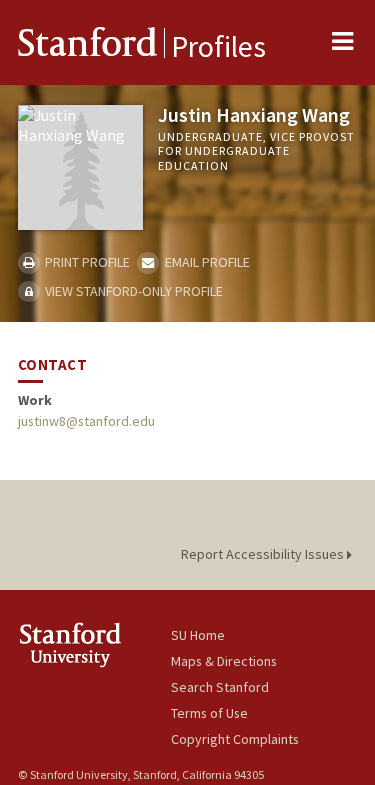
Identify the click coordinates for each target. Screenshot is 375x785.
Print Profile (86, 262)
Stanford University (94, 644)
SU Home (198, 635)
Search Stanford (220, 687)
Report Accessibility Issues (264, 554)
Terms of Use (209, 713)
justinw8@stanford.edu (86, 421)
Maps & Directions (224, 661)
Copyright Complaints (235, 739)
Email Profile (205, 262)
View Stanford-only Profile (132, 291)
